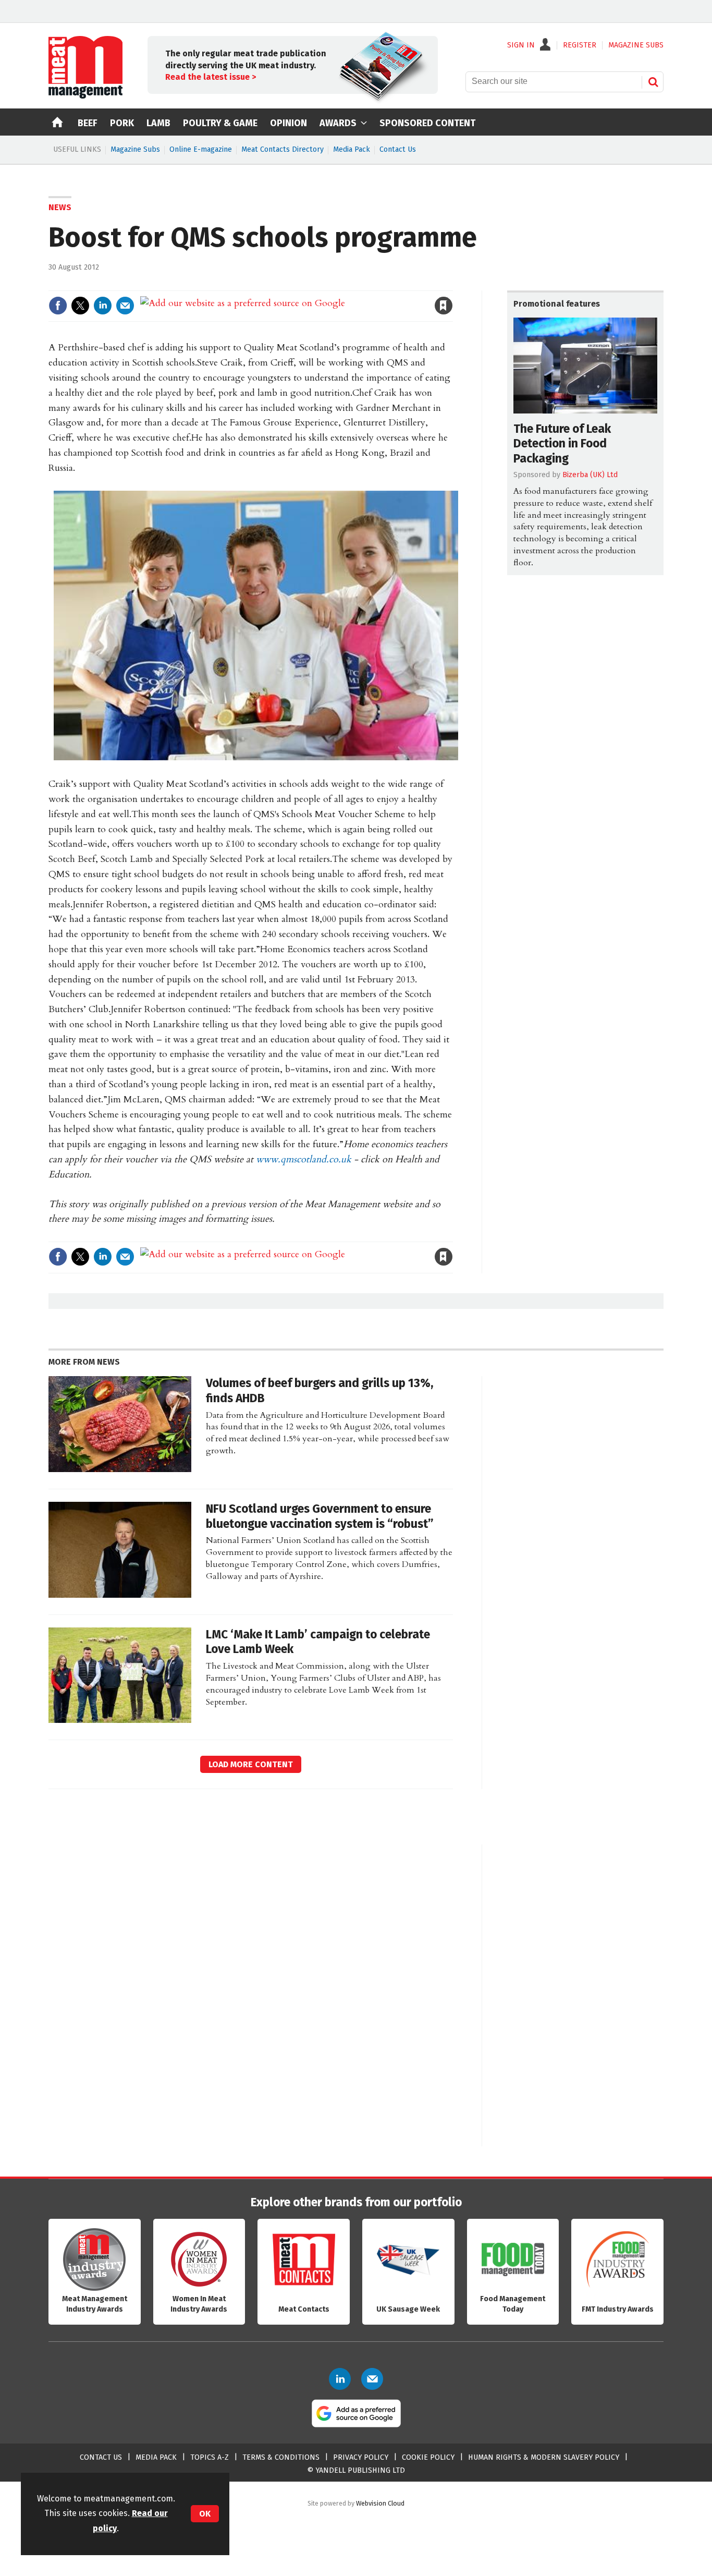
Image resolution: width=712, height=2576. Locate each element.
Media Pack (352, 149)
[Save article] (444, 306)
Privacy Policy (361, 2457)
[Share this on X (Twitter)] (80, 306)
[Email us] (372, 2379)
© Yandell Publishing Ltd (356, 2470)
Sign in (323, 284)
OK (205, 2514)
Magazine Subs (135, 149)
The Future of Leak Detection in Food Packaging (562, 444)
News (60, 207)
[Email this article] (125, 306)
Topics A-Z (210, 2457)
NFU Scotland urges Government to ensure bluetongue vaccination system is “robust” (320, 1516)
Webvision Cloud (380, 2503)
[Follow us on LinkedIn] (340, 2379)
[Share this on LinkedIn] (103, 306)
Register (580, 45)
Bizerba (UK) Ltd (590, 475)
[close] (452, 284)
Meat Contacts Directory (283, 149)
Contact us (101, 2457)
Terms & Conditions (281, 2457)
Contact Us (398, 149)
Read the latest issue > (211, 77)
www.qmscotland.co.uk (304, 1159)
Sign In (521, 45)
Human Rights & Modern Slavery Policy (544, 2457)
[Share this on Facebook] (58, 306)
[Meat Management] (85, 96)
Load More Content (251, 1764)
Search (653, 82)
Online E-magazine (201, 149)
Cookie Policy (428, 2457)
